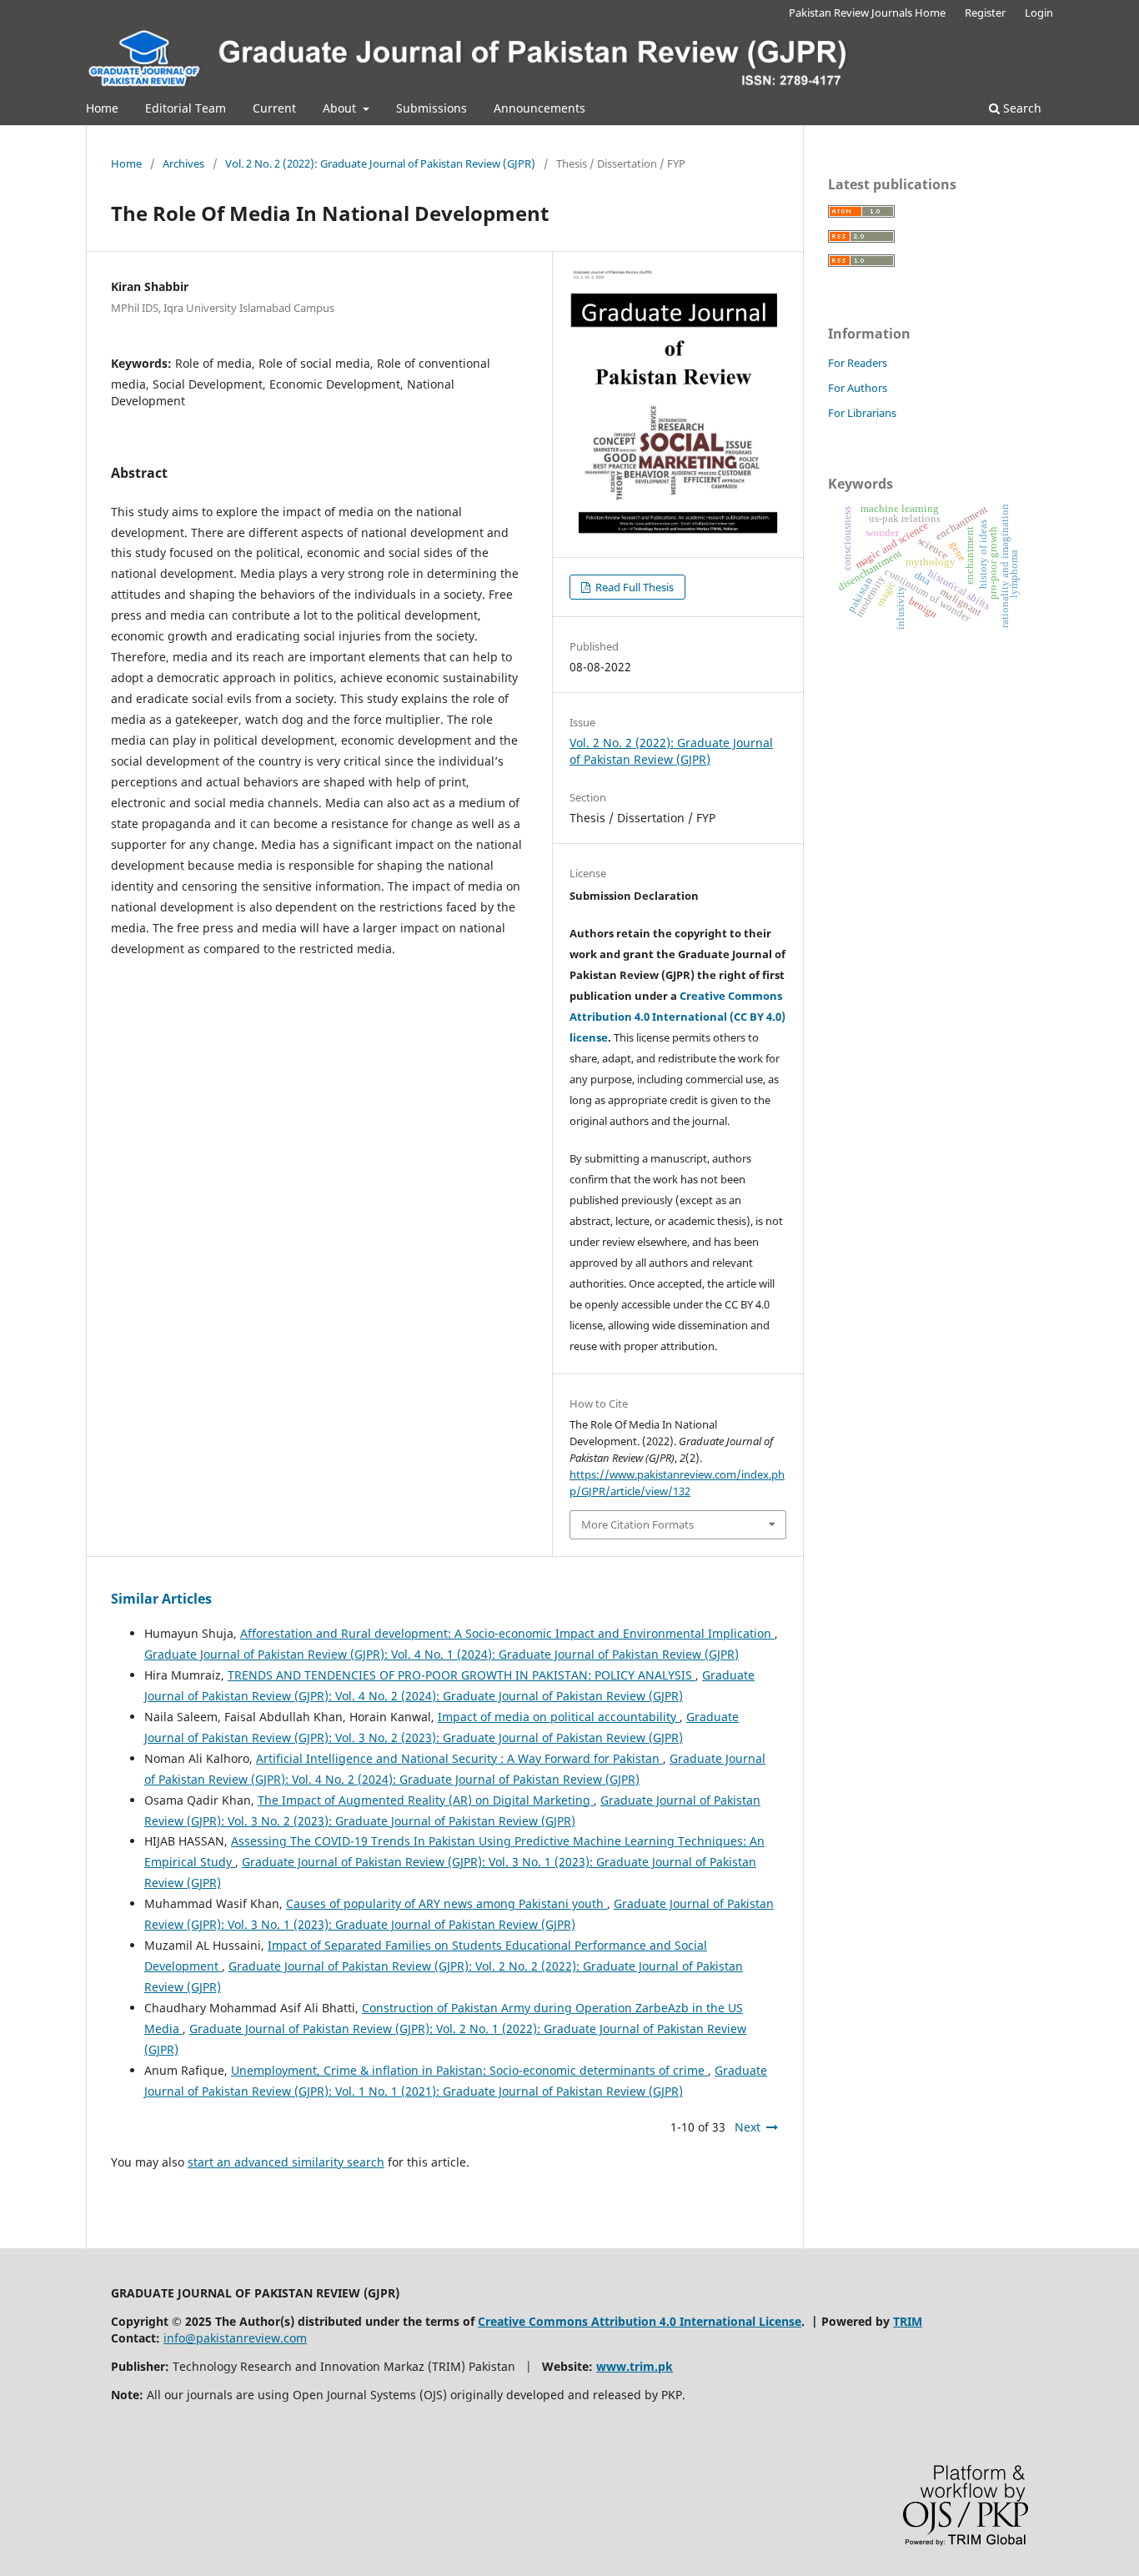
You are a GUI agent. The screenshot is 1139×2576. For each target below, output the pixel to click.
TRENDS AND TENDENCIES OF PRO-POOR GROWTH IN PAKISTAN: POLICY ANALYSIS (462, 1675)
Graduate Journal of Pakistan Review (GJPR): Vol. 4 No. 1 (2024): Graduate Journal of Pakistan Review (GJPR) (442, 1654)
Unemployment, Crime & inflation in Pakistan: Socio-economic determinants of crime (469, 2070)
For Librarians (862, 413)
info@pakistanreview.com (235, 2338)
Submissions (432, 108)
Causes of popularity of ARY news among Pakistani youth (447, 1903)
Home (102, 108)
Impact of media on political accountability (559, 1717)
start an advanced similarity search (286, 2162)
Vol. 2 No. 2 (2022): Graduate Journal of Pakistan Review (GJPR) (380, 163)
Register (985, 13)
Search (1021, 108)
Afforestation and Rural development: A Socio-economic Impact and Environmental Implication (507, 1633)
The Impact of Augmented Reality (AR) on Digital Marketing (426, 1800)
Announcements (539, 108)
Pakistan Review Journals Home (867, 13)
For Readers (858, 363)
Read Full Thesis (633, 587)
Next (748, 2127)
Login (1039, 13)
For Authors (858, 388)
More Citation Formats (637, 1524)
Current (274, 108)
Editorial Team (186, 108)
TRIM (908, 2321)
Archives (183, 163)
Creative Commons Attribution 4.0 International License (640, 2321)
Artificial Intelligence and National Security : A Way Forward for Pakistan (459, 1758)
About (341, 108)
